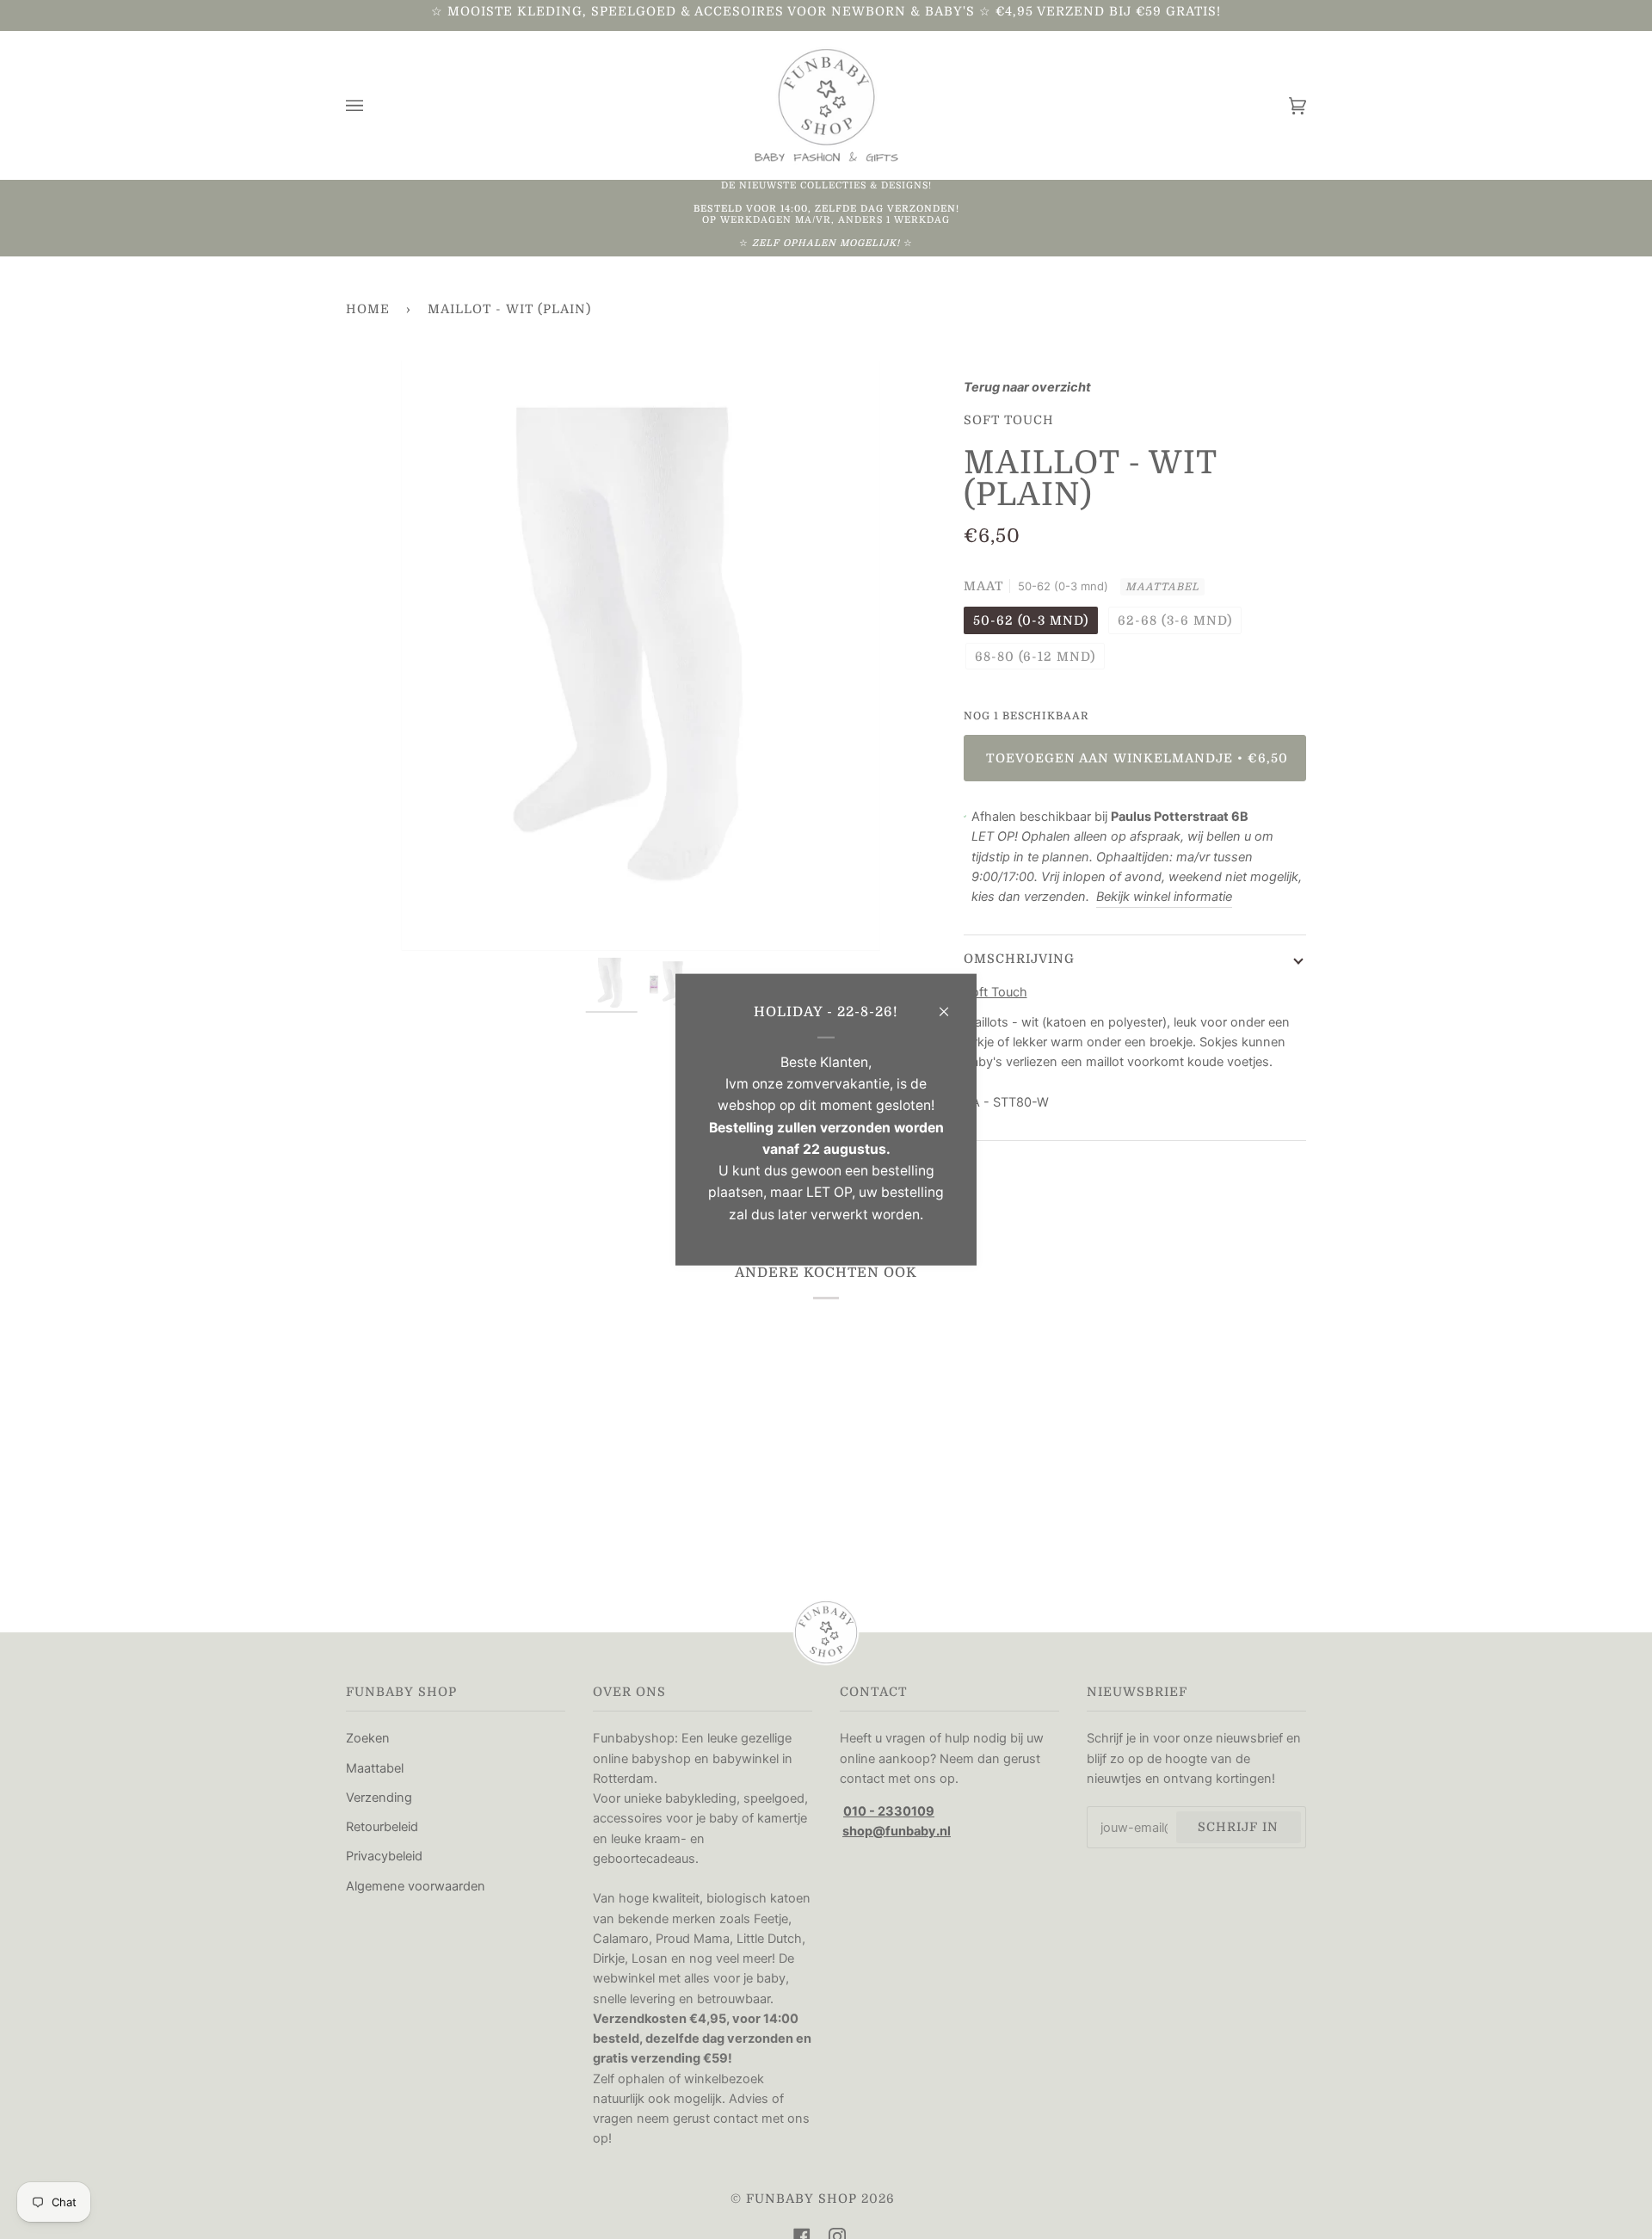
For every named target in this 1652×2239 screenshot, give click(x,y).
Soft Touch (1009, 420)
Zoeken (368, 1738)
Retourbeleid (382, 1827)
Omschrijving (1019, 959)
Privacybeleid (384, 1856)
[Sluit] (951, 1004)
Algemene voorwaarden (416, 1886)
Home (368, 309)
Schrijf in (1238, 1827)
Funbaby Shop (801, 2199)
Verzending (379, 1798)
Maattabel (1162, 587)
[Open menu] (372, 105)
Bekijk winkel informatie (1164, 897)
